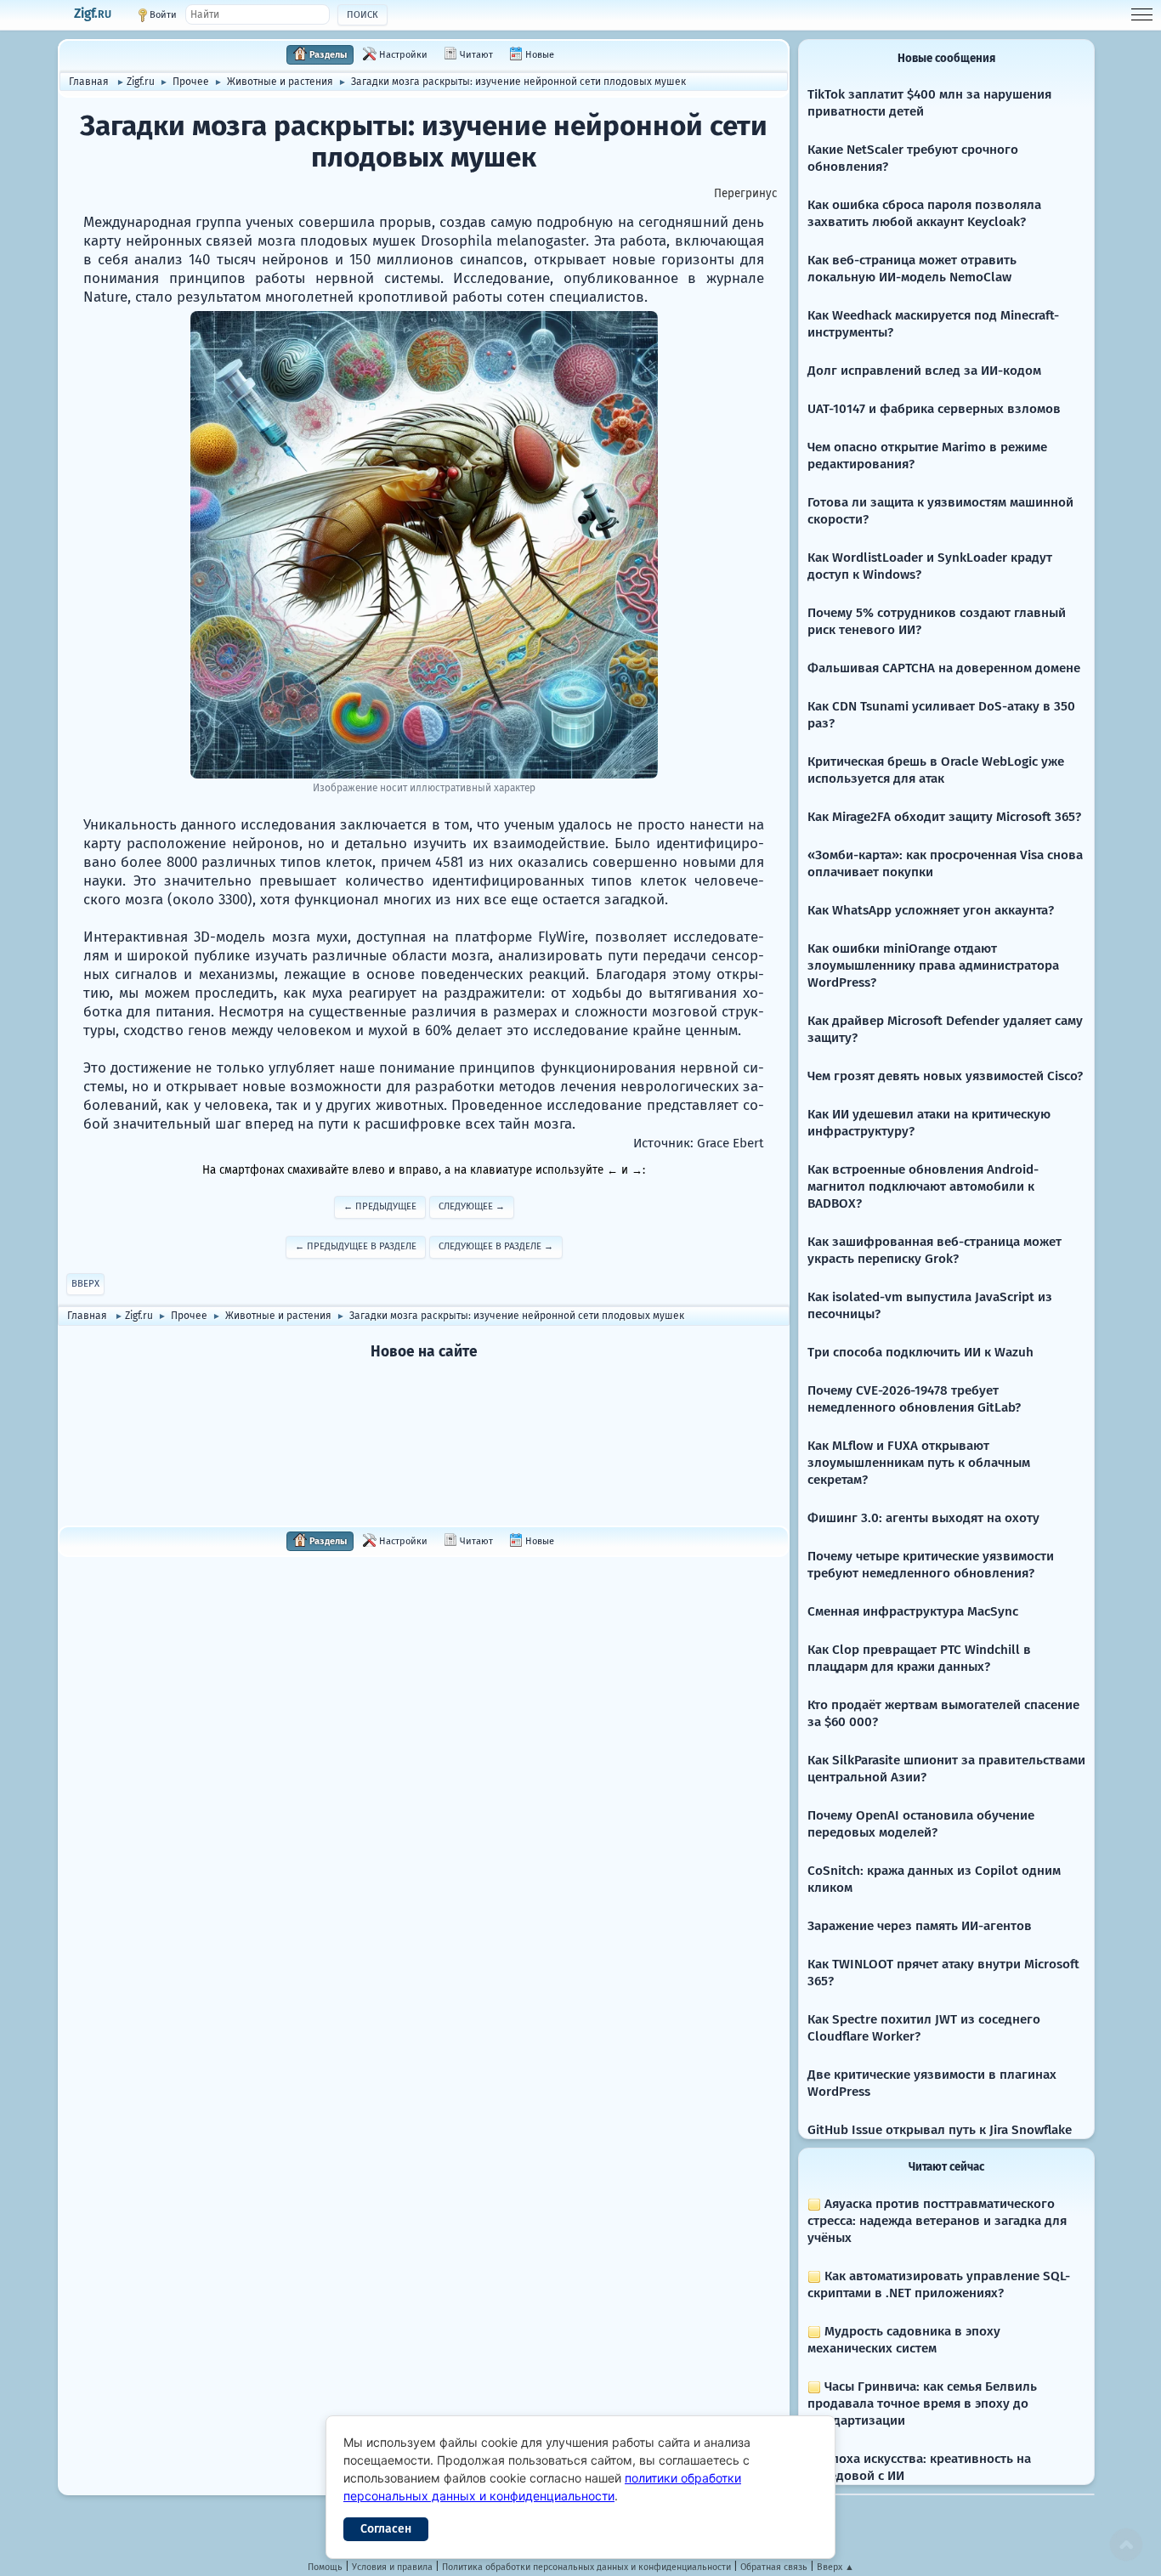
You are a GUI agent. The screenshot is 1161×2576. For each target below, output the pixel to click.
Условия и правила (392, 2567)
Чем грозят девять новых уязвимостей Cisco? (945, 1076)
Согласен (386, 2529)
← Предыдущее (380, 1206)
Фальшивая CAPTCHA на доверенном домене (944, 668)
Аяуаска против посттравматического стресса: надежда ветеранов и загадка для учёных (937, 2221)
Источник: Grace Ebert (699, 1143)
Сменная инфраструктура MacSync (913, 1611)
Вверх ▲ (835, 2567)
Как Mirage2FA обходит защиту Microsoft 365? (944, 817)
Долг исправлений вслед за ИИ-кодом (924, 371)
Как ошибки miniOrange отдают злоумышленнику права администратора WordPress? (933, 965)
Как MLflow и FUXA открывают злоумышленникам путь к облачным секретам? (919, 1463)
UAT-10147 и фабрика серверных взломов (934, 409)
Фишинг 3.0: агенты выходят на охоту (923, 1518)
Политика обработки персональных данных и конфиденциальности (586, 2567)
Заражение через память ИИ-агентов (920, 1926)
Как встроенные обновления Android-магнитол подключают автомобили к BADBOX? (923, 1186)
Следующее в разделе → (496, 1246)
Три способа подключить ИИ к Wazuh (920, 1352)
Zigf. (93, 14)
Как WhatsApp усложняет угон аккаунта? (931, 910)
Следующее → (472, 1206)
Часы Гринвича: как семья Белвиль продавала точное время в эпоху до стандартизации (922, 2403)
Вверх (85, 1284)
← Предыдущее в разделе (356, 1246)
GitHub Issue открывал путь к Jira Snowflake (940, 2130)
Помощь (325, 2567)
